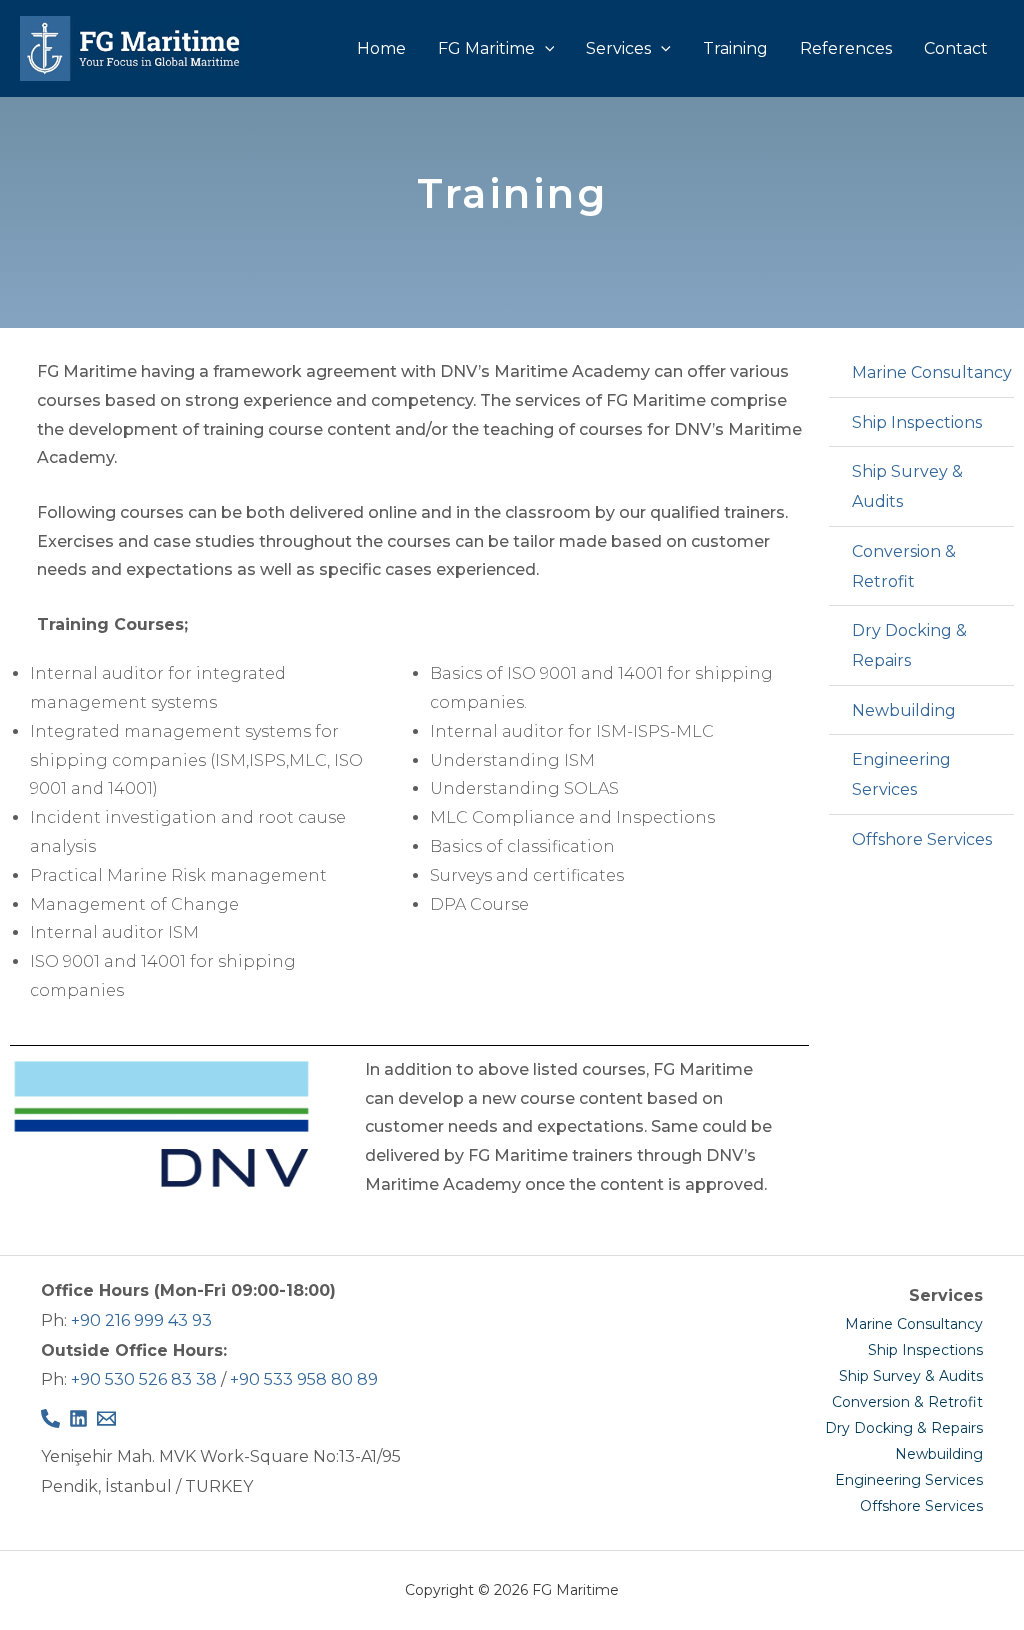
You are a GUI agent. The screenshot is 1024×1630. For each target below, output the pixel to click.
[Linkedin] (78, 1418)
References (846, 48)
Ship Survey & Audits (911, 1376)
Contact (956, 48)
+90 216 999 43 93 (141, 1320)
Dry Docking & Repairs (904, 1428)
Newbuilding (939, 1454)
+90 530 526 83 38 (144, 1379)
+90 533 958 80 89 (304, 1379)
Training (735, 48)
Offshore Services (921, 1506)
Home (381, 48)
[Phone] (50, 1418)
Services (618, 48)
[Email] (106, 1418)
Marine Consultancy (914, 1324)
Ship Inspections (925, 1350)
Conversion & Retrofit (907, 1402)
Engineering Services (909, 1480)
